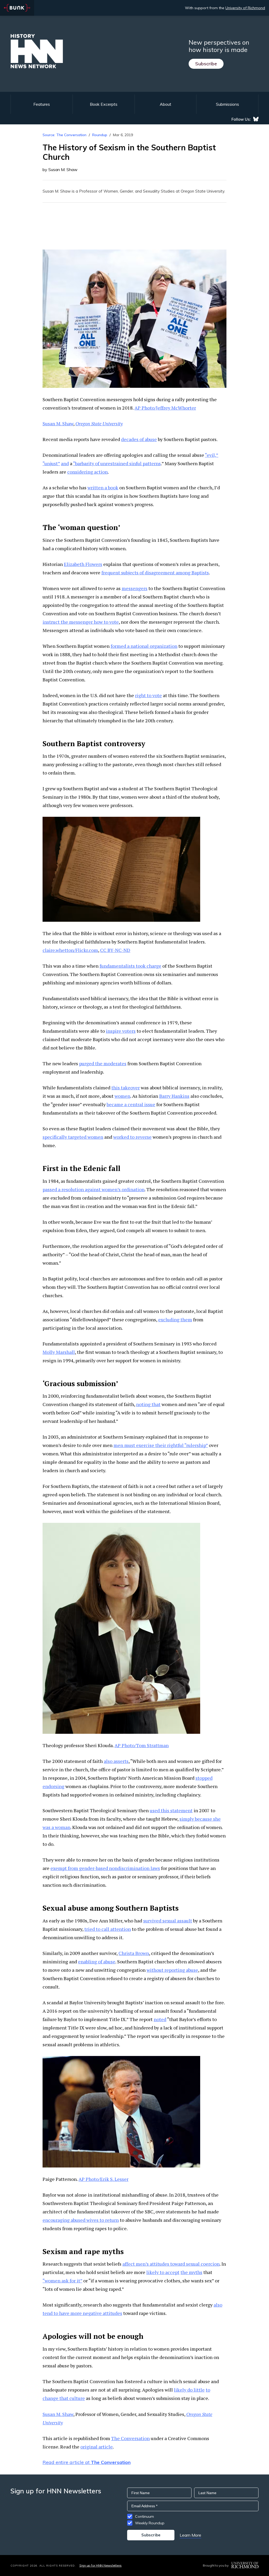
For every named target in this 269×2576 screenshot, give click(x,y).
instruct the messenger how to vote (81, 622)
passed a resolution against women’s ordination (94, 1189)
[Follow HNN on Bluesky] (256, 119)
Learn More (190, 2535)
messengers (134, 588)
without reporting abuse (172, 1970)
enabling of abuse (97, 1962)
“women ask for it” (62, 2281)
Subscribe (206, 64)
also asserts (116, 1761)
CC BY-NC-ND (115, 950)
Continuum (144, 2516)
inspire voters (121, 1031)
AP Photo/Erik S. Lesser (104, 2179)
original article (97, 2447)
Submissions (227, 104)
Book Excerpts (104, 104)
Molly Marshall (59, 1352)
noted (160, 2019)
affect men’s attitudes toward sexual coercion (171, 2264)
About (165, 104)
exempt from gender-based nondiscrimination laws (105, 1868)
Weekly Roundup (150, 2523)
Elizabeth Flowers (83, 564)
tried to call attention (108, 1929)
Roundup (100, 135)
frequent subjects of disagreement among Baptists (155, 573)
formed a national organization (144, 646)
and (65, 463)
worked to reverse (132, 1137)
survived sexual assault (168, 1921)
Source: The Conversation (64, 135)
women (122, 1096)
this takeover (126, 1088)
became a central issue (131, 1104)
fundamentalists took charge (130, 966)
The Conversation (130, 2438)
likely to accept (163, 2272)
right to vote (148, 695)
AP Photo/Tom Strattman (142, 1745)
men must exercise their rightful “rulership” (161, 1445)
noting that (148, 1404)
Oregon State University (99, 423)
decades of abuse (139, 439)
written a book (103, 487)
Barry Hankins (174, 1096)
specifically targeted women (73, 1137)
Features (42, 104)
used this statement (171, 1810)
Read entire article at (87, 2462)
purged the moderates (103, 1063)
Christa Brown (134, 1953)
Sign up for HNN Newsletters (100, 2565)
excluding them (175, 1319)
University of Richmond (245, 8)
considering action (87, 472)
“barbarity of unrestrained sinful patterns (117, 463)
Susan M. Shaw (58, 423)
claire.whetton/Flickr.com (70, 950)
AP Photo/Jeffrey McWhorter (165, 408)
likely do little (189, 2390)
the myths (191, 2272)
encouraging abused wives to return (81, 2220)
